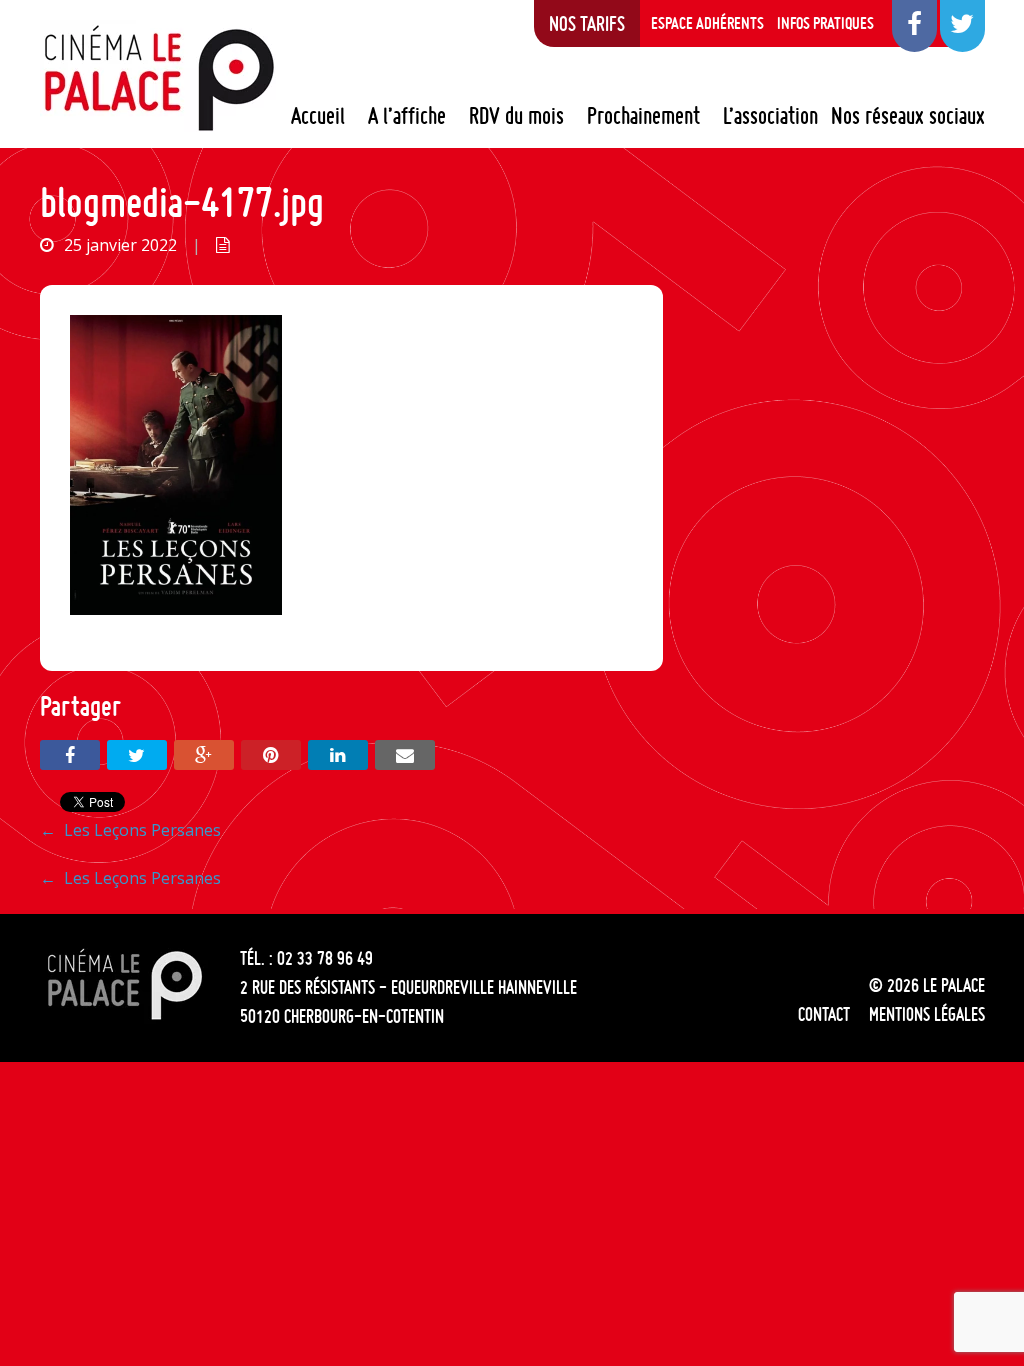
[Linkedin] (338, 755)
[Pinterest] (271, 755)
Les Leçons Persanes (130, 830)
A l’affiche (407, 116)
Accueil (318, 116)
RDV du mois (516, 116)
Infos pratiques (825, 23)
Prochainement (643, 116)
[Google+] (204, 755)
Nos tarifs (587, 23)
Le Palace (158, 78)
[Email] (405, 755)
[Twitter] (137, 755)
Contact (824, 1014)
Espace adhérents (707, 23)
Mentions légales (927, 1014)
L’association (770, 116)
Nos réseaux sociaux (908, 116)
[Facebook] (70, 755)
